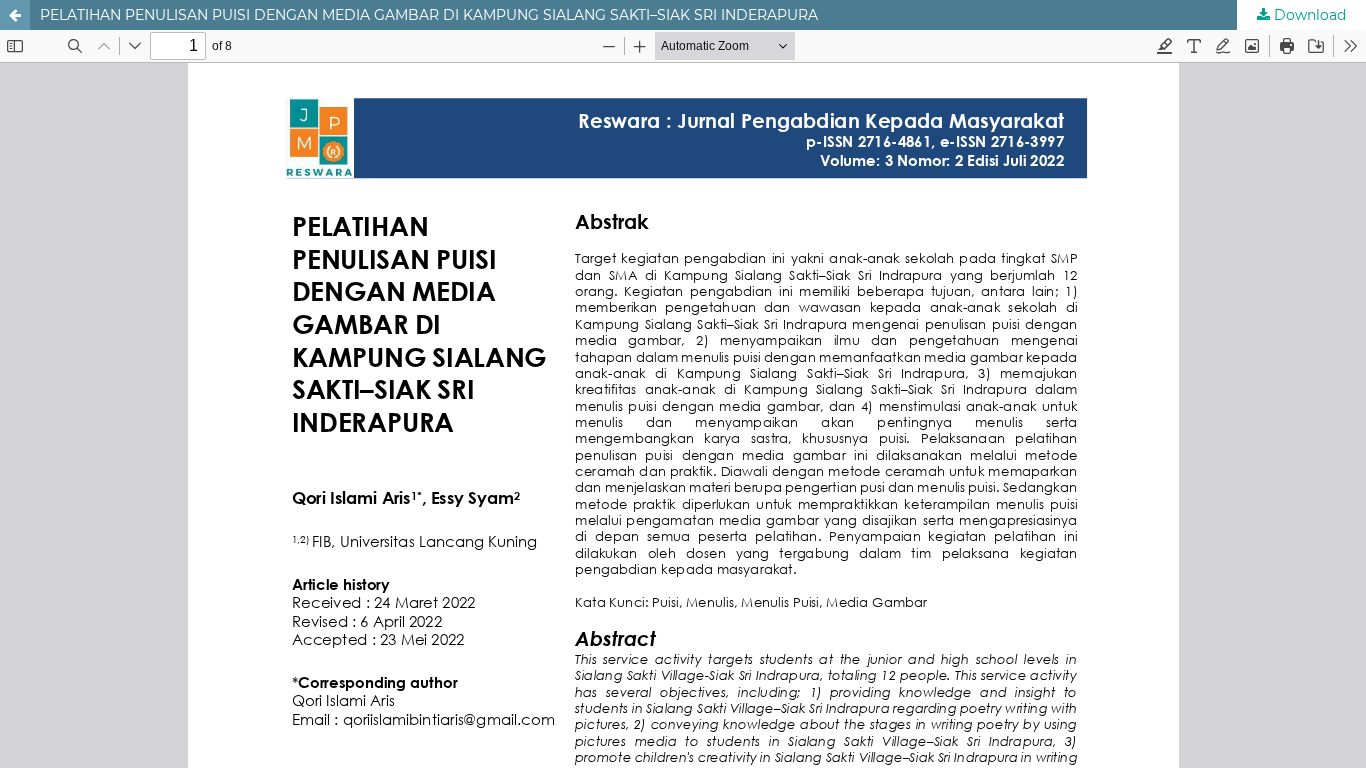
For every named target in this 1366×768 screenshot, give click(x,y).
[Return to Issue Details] (15, 15)
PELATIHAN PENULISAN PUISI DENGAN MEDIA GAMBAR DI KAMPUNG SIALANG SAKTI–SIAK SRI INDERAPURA (429, 15)
